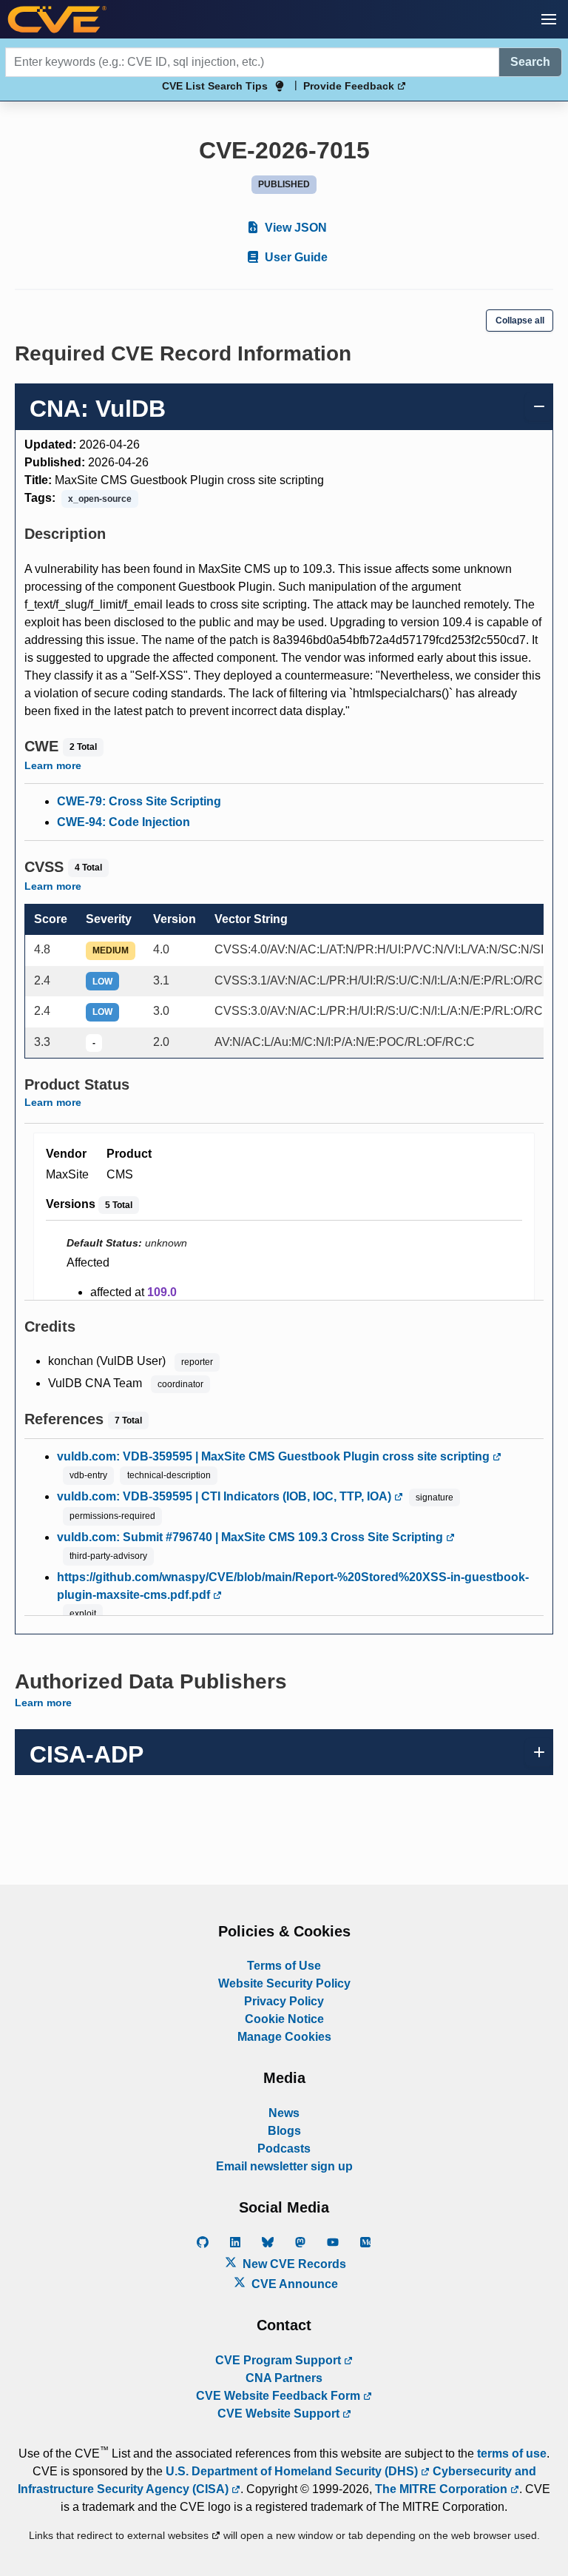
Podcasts (284, 2149)
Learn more (53, 765)
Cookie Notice (284, 2019)
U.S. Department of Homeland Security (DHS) (293, 2471)
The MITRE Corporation (443, 2489)
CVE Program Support (280, 2360)
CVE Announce (293, 2284)
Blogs (284, 2131)
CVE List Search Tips (215, 86)
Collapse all (520, 321)
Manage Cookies (284, 2037)
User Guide (295, 257)
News (284, 2113)
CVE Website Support (280, 2414)
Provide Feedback (350, 86)
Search (530, 62)
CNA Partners (284, 2378)
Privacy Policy (284, 2001)
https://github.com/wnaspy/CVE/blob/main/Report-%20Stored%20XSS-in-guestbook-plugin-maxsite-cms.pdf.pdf (293, 1586)
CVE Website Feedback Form (280, 2396)
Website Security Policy (284, 1983)
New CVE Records (293, 2264)
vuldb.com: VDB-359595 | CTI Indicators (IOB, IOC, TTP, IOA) (226, 1496)
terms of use (512, 2453)
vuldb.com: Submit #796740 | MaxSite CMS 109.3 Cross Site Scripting (251, 1537)
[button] (549, 19)
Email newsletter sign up (284, 2166)
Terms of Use (284, 1966)
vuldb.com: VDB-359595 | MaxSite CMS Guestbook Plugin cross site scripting (275, 1456)
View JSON (294, 228)
